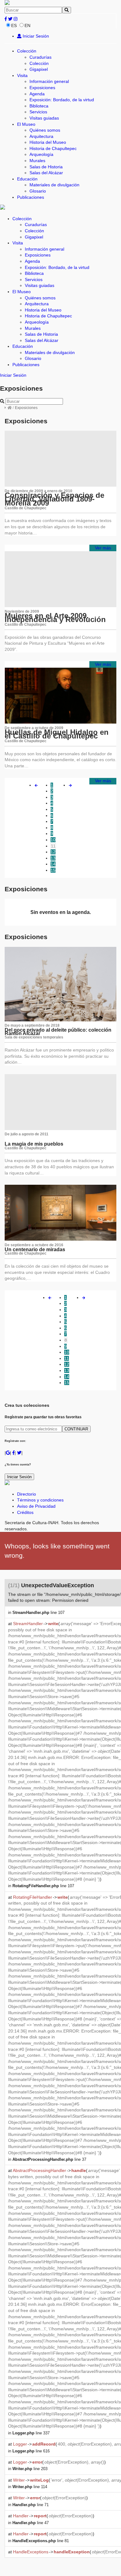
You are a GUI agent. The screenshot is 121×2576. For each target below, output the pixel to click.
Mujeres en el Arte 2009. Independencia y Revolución (55, 618)
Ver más (103, 548)
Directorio (27, 1494)
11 (53, 846)
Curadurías (40, 57)
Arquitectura (41, 136)
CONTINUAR (76, 1429)
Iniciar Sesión (35, 36)
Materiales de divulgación (54, 185)
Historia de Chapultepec (53, 148)
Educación (27, 179)
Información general (49, 81)
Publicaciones (31, 197)
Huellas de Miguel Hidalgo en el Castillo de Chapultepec (57, 734)
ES (14, 25)
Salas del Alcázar (46, 173)
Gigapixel (39, 69)
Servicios (38, 112)
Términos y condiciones (40, 1500)
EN (27, 25)
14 (53, 864)
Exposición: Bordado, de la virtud (62, 100)
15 (53, 870)
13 (53, 858)
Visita (22, 75)
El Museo (26, 124)
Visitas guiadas (44, 118)
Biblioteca (39, 106)
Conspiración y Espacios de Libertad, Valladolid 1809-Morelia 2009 (54, 499)
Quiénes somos (45, 130)
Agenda (37, 94)
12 (53, 852)
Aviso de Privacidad (36, 1506)
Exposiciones (42, 88)
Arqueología (41, 154)
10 (53, 840)
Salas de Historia (46, 167)
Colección (27, 51)
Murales (37, 161)
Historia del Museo (48, 142)
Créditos (25, 1512)
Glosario (38, 191)
